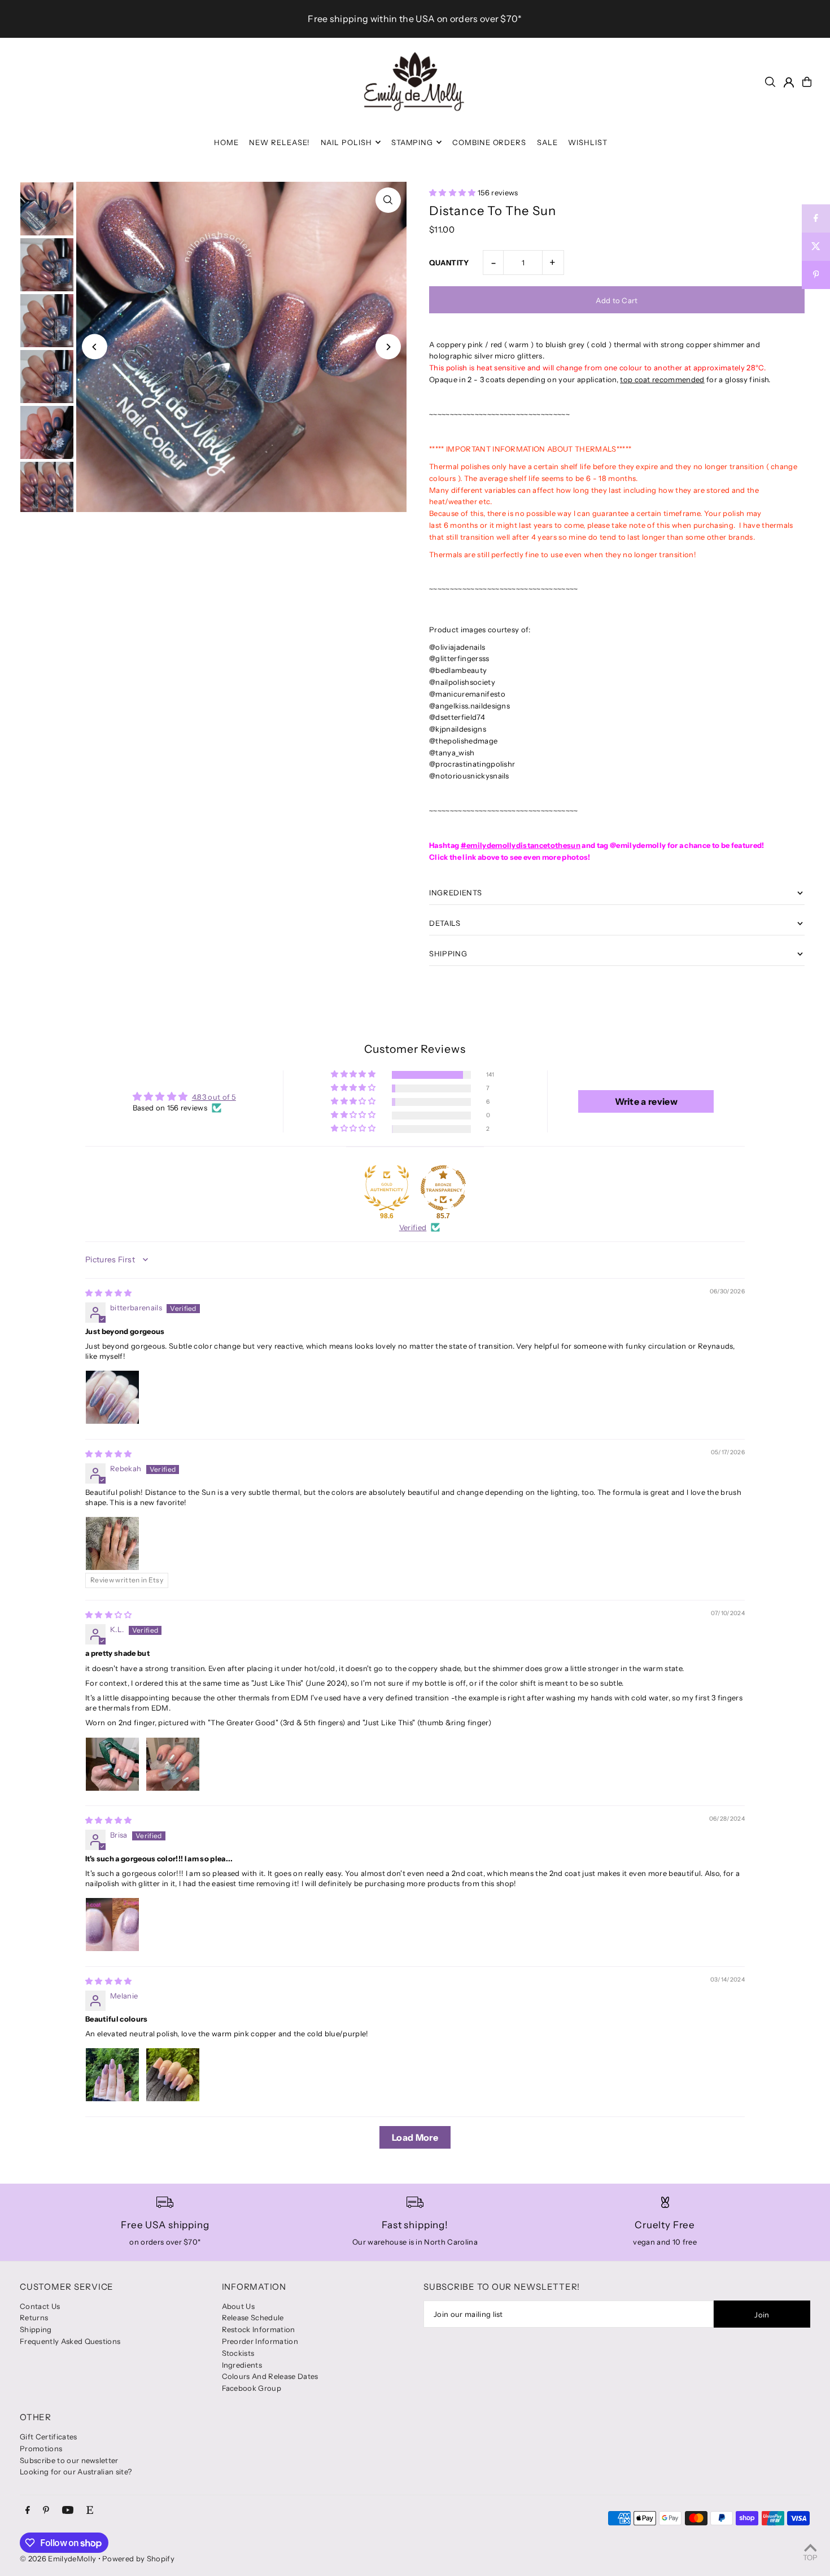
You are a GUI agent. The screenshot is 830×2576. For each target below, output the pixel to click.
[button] (453, 193)
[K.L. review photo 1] (112, 1764)
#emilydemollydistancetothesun (521, 845)
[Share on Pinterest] (816, 275)
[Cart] (807, 82)
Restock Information (259, 2329)
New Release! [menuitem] (279, 142)
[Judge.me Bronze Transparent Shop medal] (443, 1188)
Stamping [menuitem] (412, 142)
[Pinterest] (46, 2511)
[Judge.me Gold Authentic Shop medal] (387, 1188)
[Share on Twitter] (816, 247)
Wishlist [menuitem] (588, 142)
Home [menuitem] (226, 142)
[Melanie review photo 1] (112, 2075)
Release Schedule (253, 2317)
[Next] (388, 347)
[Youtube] (68, 2511)
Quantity (449, 263)
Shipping (36, 2329)
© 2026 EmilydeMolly (58, 2558)
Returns (34, 2317)
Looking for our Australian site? (76, 2472)
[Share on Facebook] (816, 218)
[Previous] (95, 347)
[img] (109, 1293)
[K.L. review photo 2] (173, 1764)
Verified (413, 1227)
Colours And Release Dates (270, 2376)
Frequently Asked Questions (70, 2341)
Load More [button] (415, 2137)
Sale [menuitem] (547, 142)
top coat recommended (662, 379)
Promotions (41, 2448)
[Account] (789, 82)
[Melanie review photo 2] (173, 2075)
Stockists (238, 2353)
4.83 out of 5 (214, 1097)
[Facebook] (28, 2511)
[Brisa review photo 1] (112, 1925)
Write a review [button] (646, 1101)
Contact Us (40, 2306)
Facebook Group (252, 2388)
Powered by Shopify (138, 2558)
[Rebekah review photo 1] (112, 1543)
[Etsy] (90, 2511)
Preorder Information (260, 2341)
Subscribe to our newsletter (69, 2460)
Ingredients (242, 2365)
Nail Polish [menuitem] (347, 142)
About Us (239, 2306)
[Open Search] (770, 82)
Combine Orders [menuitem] (490, 142)
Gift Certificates (49, 2437)
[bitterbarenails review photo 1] (112, 1397)
